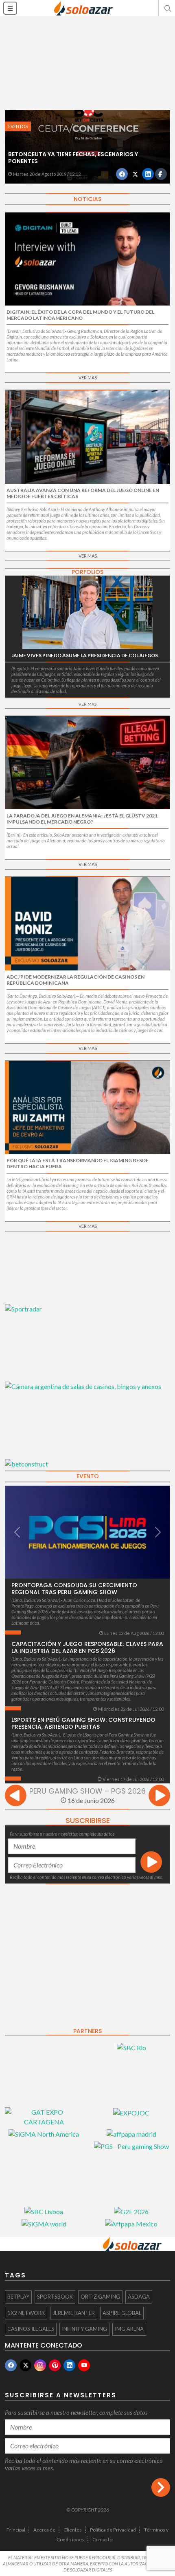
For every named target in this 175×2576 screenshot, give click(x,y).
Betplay (18, 2297)
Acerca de (44, 2530)
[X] (25, 2365)
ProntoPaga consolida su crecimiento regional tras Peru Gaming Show (74, 1589)
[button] (167, 8)
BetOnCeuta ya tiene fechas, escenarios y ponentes (73, 158)
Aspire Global (122, 2313)
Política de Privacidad (113, 2530)
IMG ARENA (129, 2329)
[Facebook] (11, 2365)
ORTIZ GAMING (100, 2297)
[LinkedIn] (69, 2365)
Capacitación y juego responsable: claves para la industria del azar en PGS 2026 (87, 1647)
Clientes (73, 2530)
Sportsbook (55, 2297)
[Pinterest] (55, 2365)
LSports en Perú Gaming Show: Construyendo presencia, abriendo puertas (83, 1723)
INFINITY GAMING (84, 2329)
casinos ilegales (31, 2329)
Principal (16, 2530)
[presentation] (16, 1797)
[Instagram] (40, 2365)
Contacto (102, 2539)
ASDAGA (139, 2297)
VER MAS (88, 378)
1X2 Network (26, 2313)
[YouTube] (84, 2365)
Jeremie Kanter (74, 2313)
